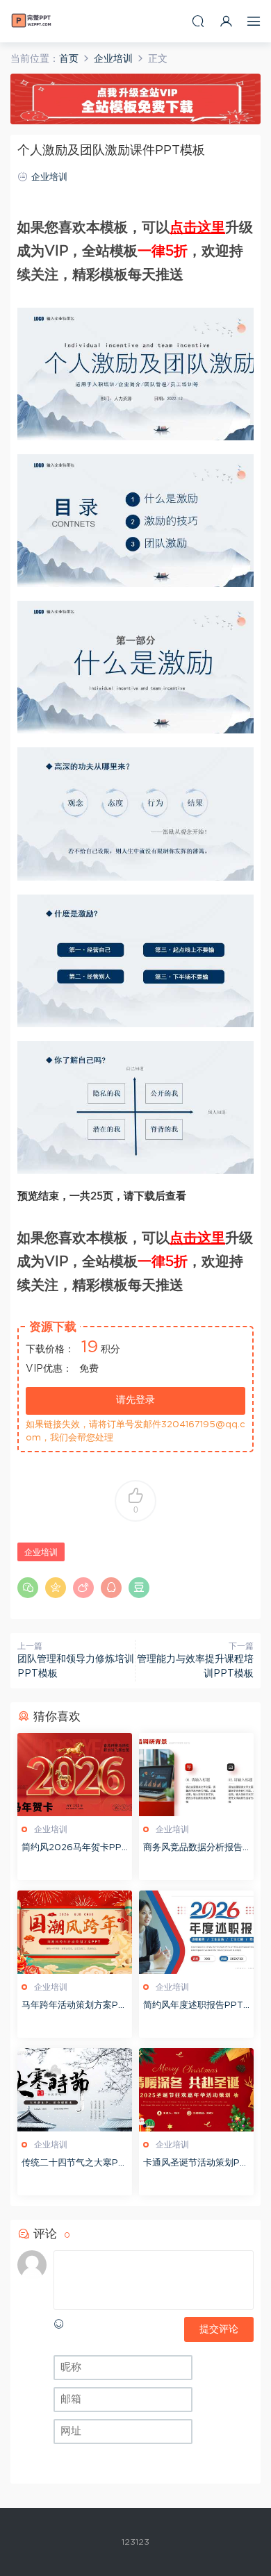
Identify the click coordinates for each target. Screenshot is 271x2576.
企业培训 (49, 177)
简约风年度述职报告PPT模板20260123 (193, 2007)
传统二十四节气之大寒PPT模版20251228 (73, 2164)
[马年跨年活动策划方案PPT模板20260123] (75, 1932)
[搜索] (198, 21)
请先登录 (135, 1400)
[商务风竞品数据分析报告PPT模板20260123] (196, 1775)
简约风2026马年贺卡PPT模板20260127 (75, 1849)
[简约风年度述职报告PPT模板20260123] (196, 1932)
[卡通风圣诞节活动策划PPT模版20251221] (196, 2090)
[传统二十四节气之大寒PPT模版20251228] (75, 2090)
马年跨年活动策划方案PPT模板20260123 (73, 2007)
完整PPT (31, 21)
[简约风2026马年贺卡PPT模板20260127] (75, 1775)
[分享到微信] (28, 1588)
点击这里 (197, 228)
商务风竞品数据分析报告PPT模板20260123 (196, 1849)
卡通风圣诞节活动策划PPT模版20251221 (195, 2164)
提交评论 (219, 2329)
